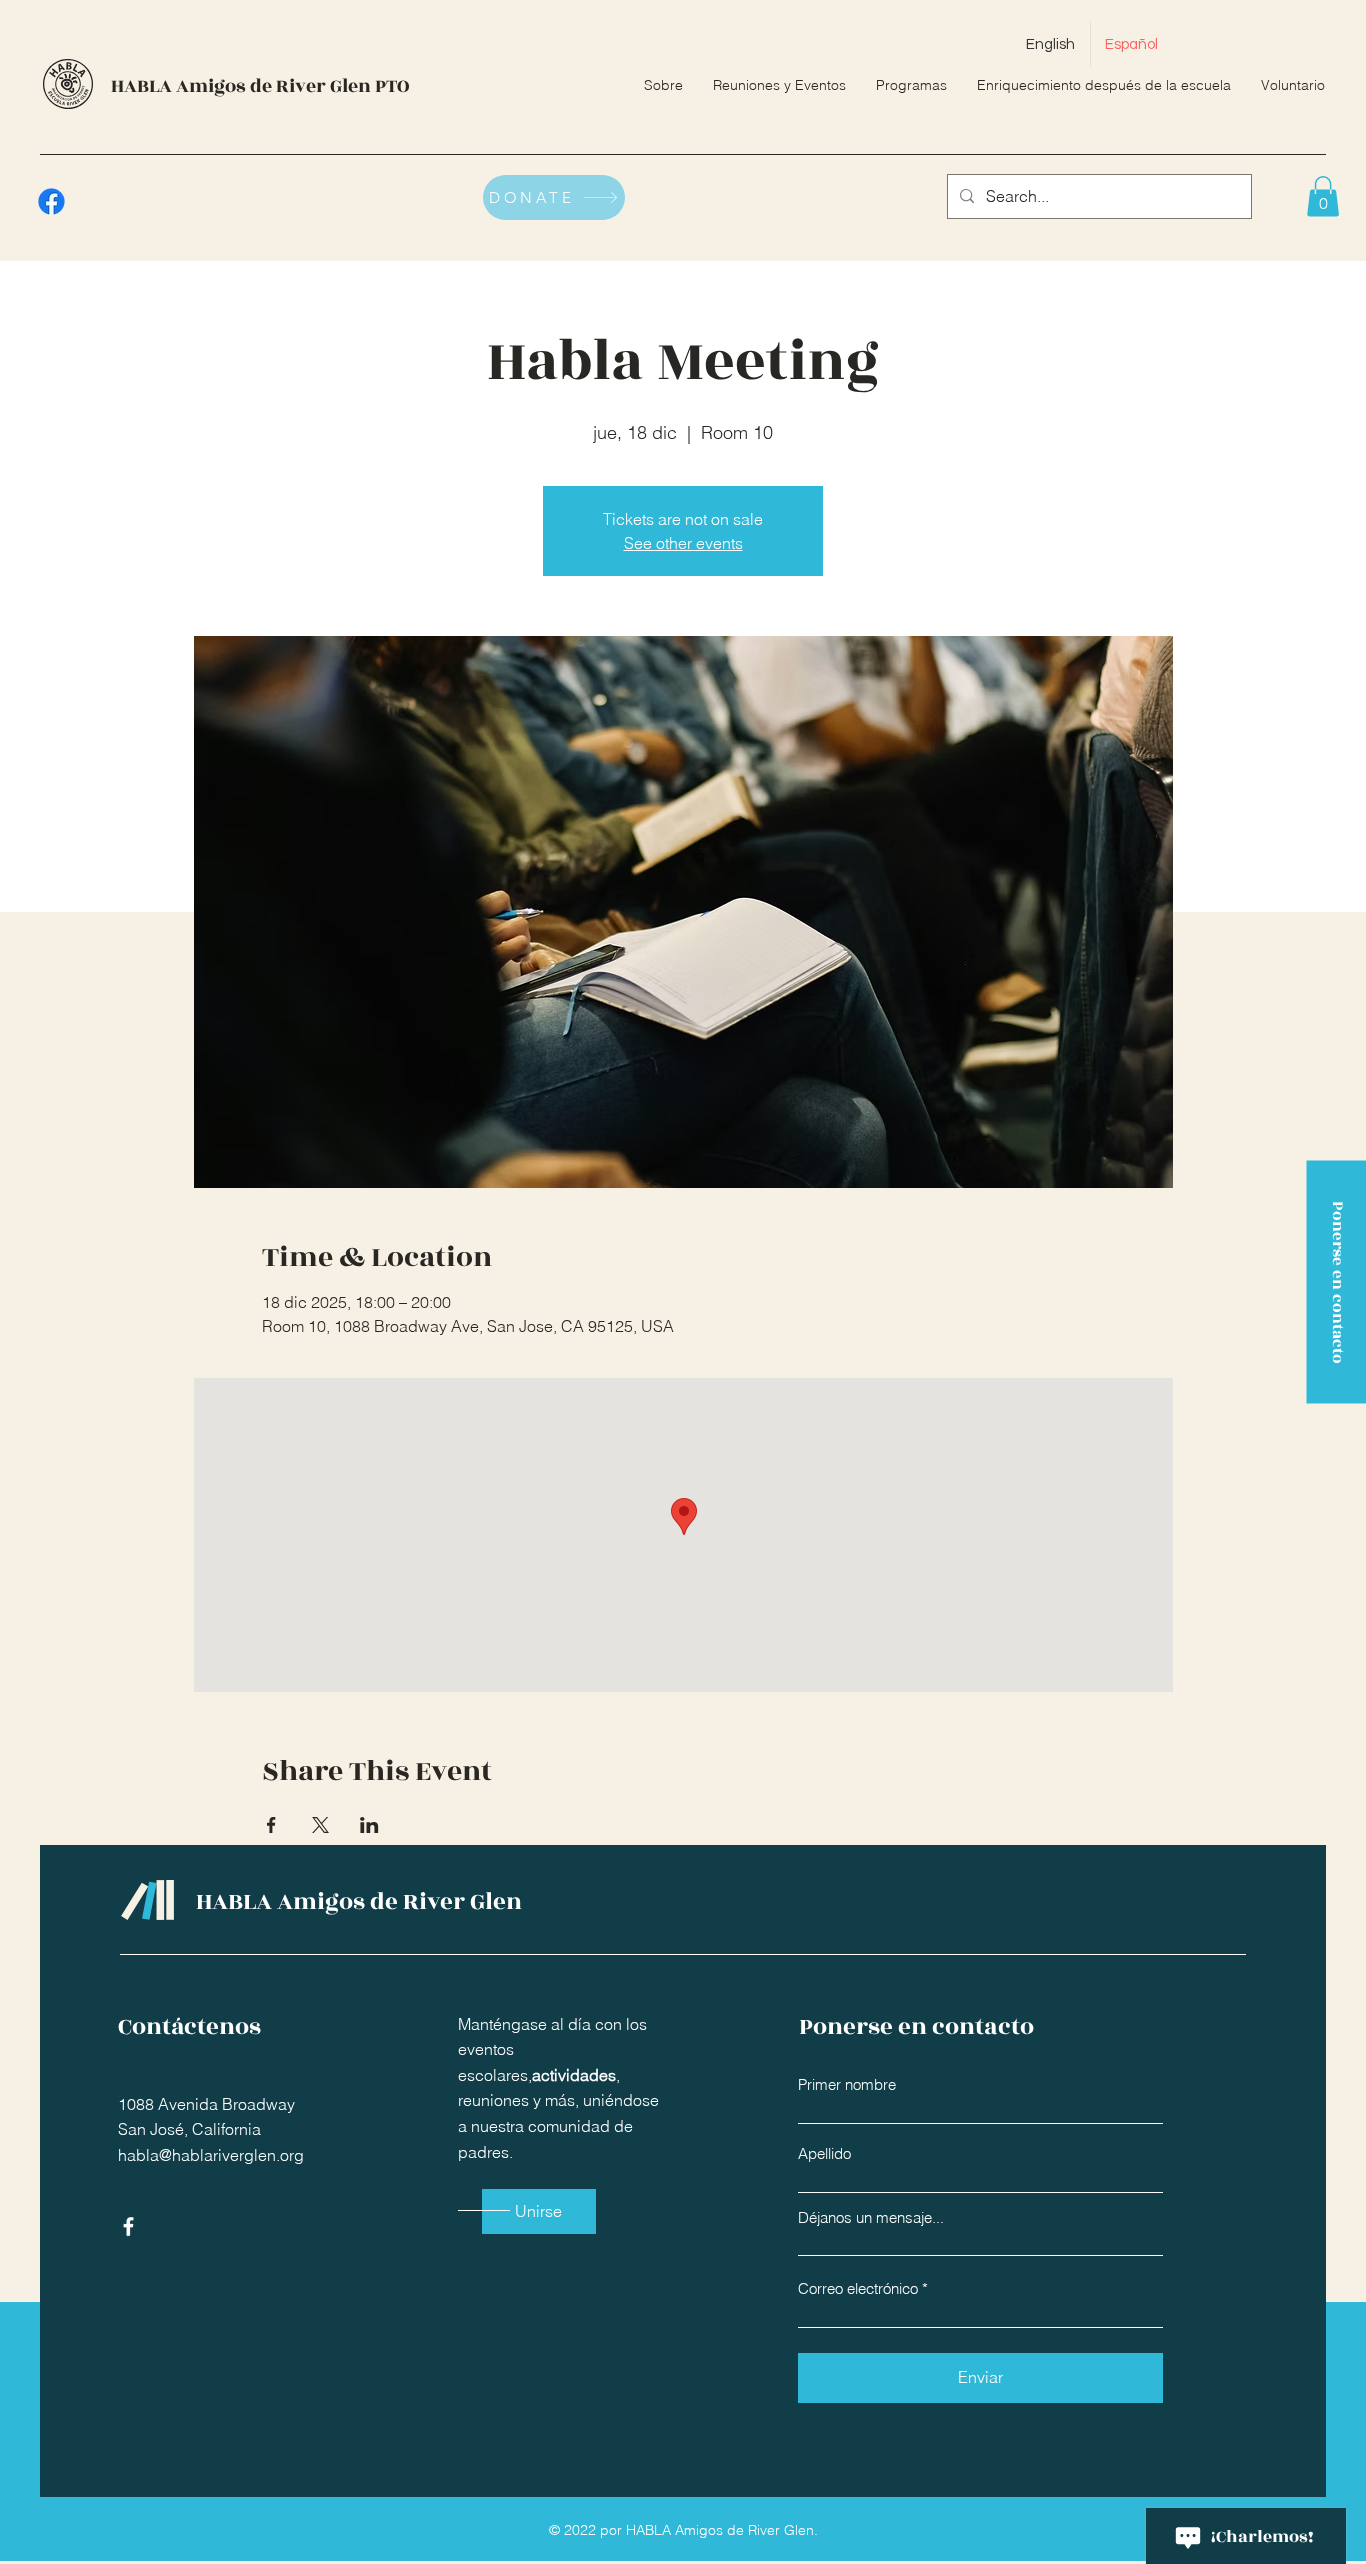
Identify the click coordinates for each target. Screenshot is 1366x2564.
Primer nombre (847, 2084)
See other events (683, 543)
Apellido (824, 2153)
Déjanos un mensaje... (871, 2217)
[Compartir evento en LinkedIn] (369, 1825)
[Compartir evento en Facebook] (271, 1825)
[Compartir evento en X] (320, 1825)
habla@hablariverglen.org (211, 2155)
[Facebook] (51, 201)
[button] (1323, 196)
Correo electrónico (858, 2288)
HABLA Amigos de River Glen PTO (260, 86)
